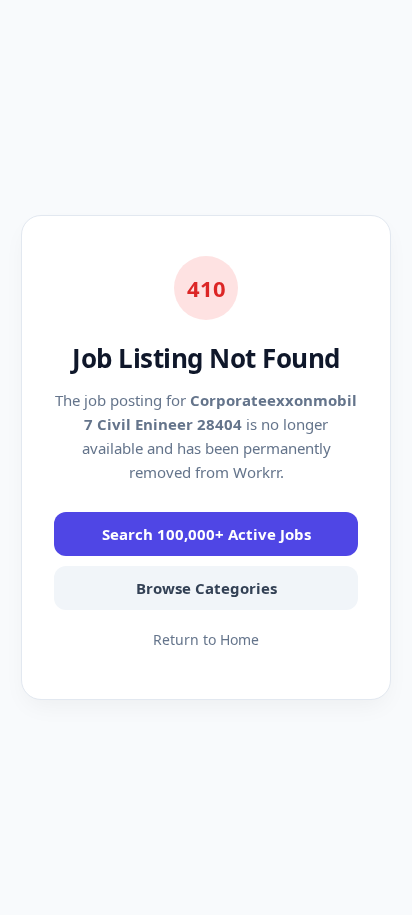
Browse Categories (206, 588)
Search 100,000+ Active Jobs (206, 534)
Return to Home (206, 639)
